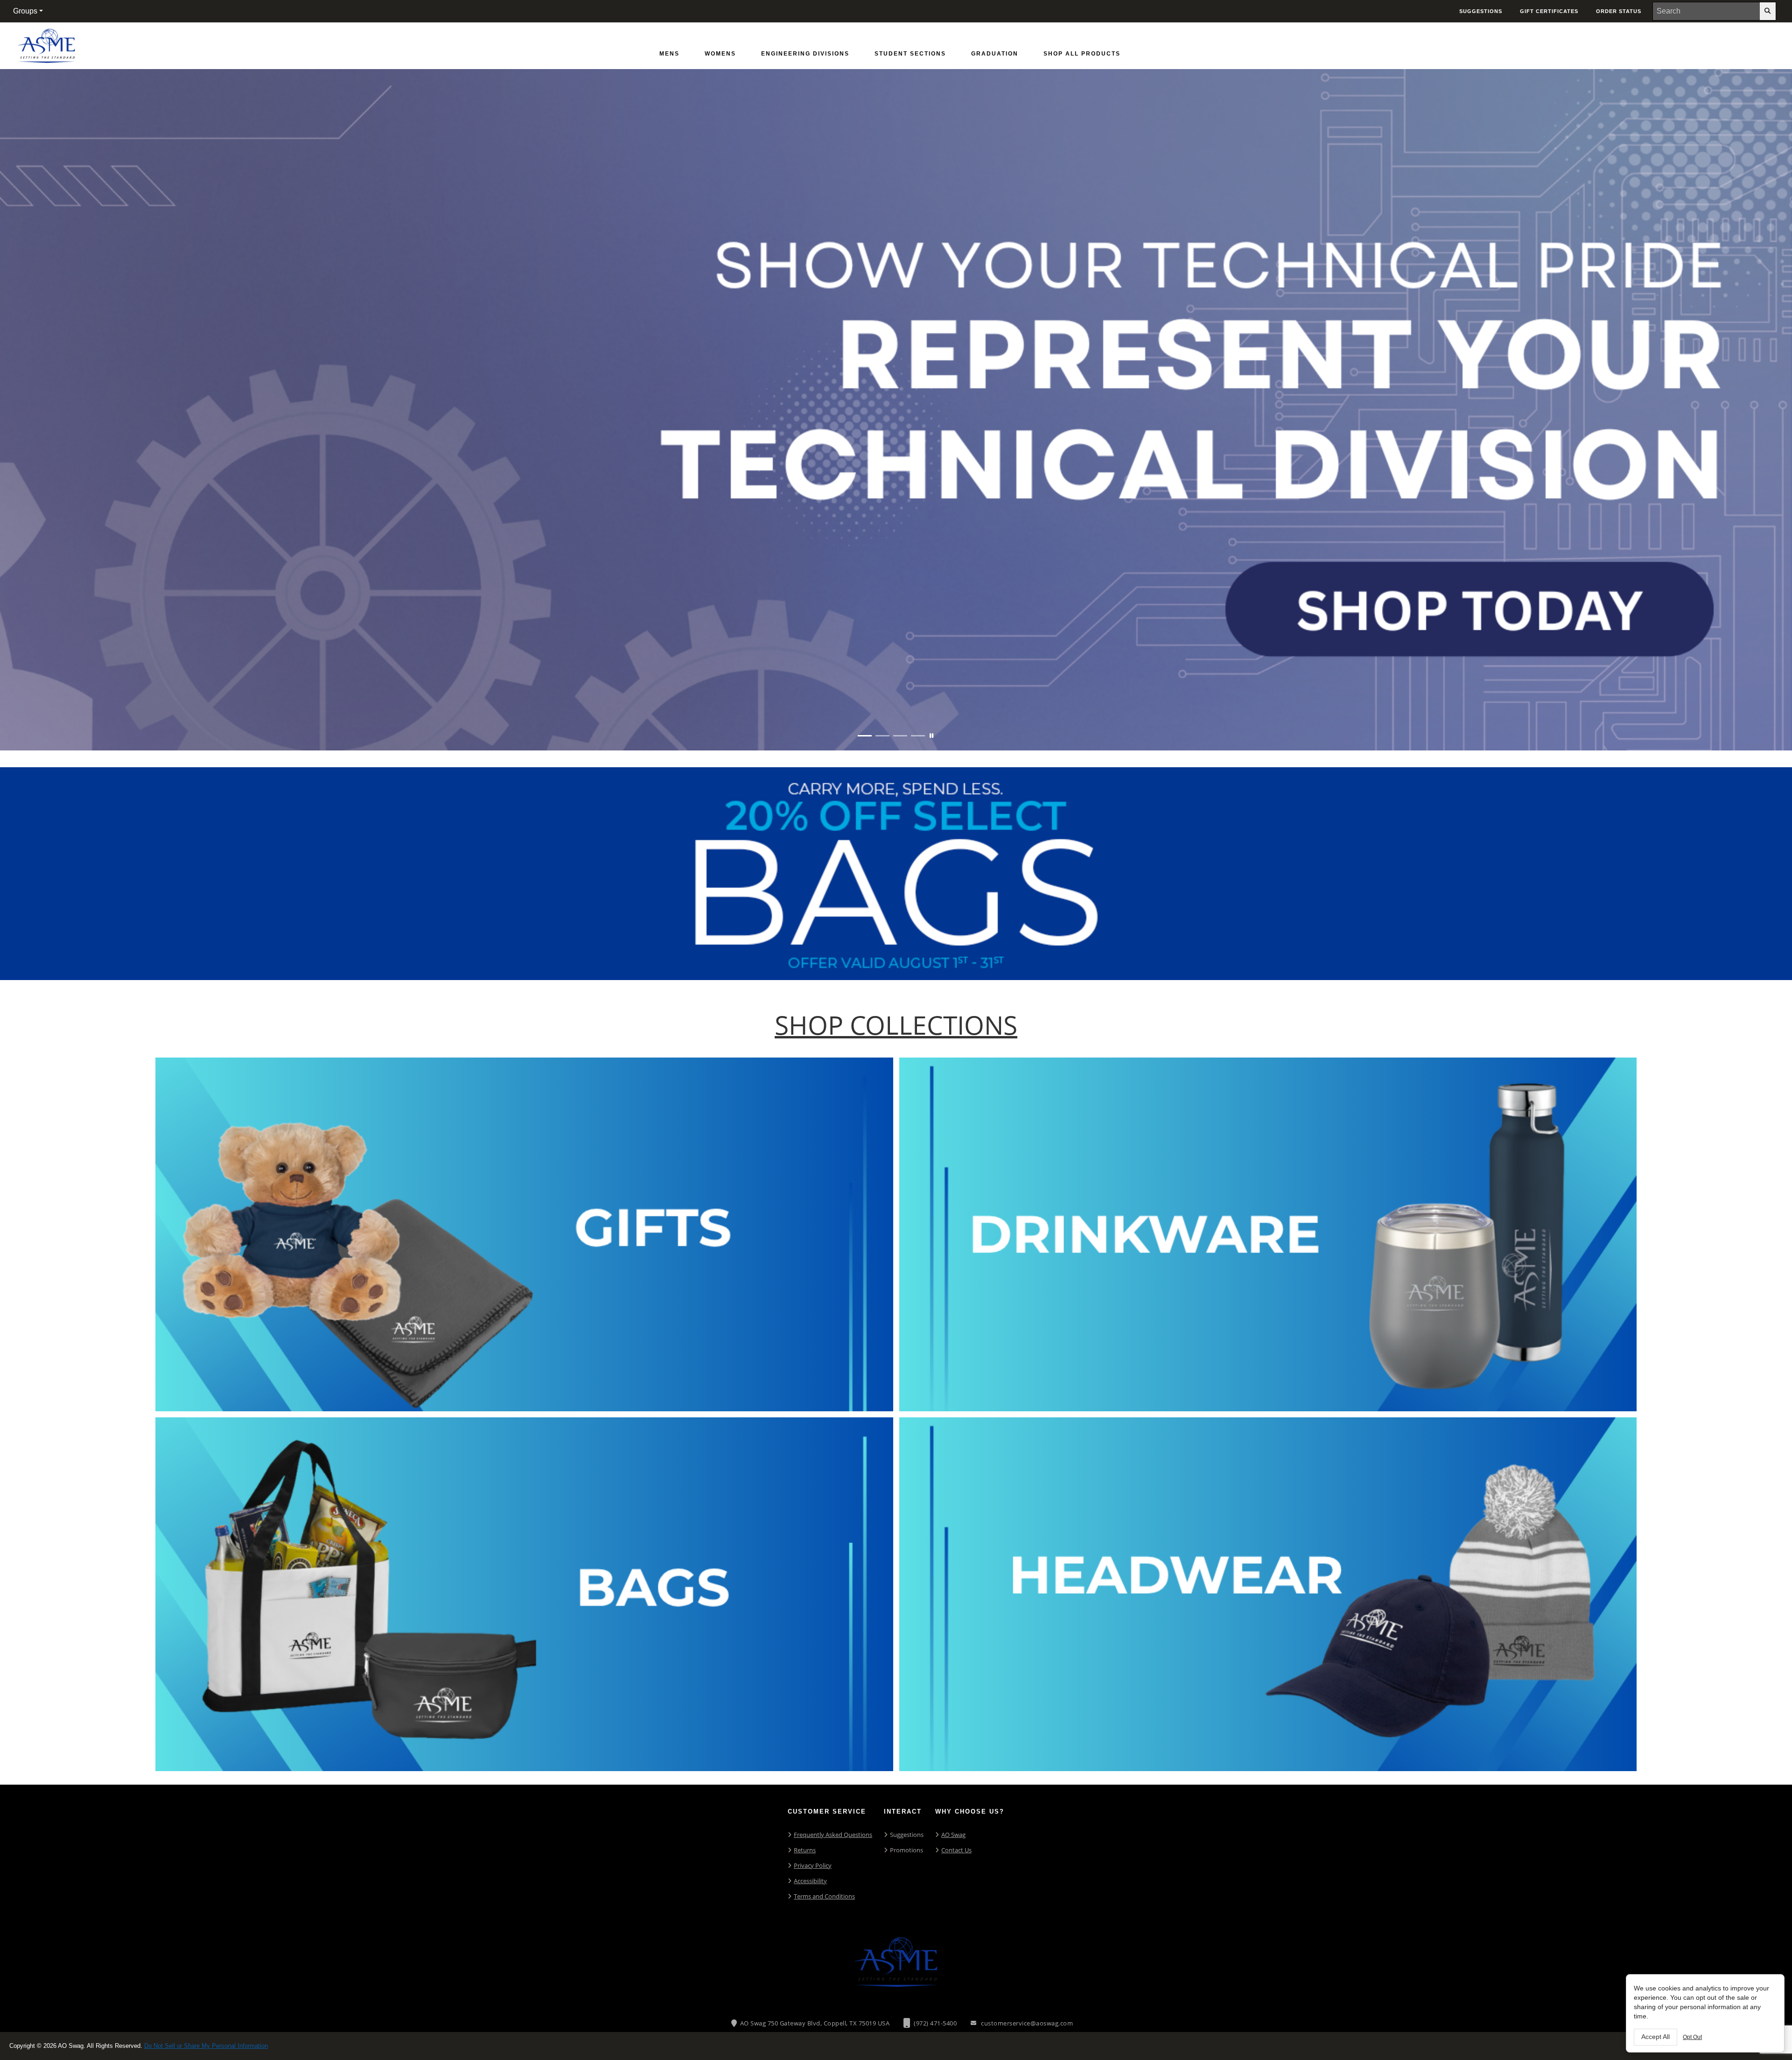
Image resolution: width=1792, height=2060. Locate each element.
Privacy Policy (813, 1865)
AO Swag (953, 1835)
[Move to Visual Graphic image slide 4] (918, 736)
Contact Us (956, 1850)
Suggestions (907, 1835)
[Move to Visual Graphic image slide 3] (900, 736)
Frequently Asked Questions (833, 1835)
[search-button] (1768, 11)
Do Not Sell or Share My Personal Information (206, 2046)
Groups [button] (25, 11)
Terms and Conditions (824, 1896)
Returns (805, 1850)
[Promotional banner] (896, 410)
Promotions (906, 1850)
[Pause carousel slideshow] (931, 736)
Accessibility (810, 1881)
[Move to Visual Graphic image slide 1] (865, 736)
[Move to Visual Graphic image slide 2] (882, 736)
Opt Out (1692, 2037)
